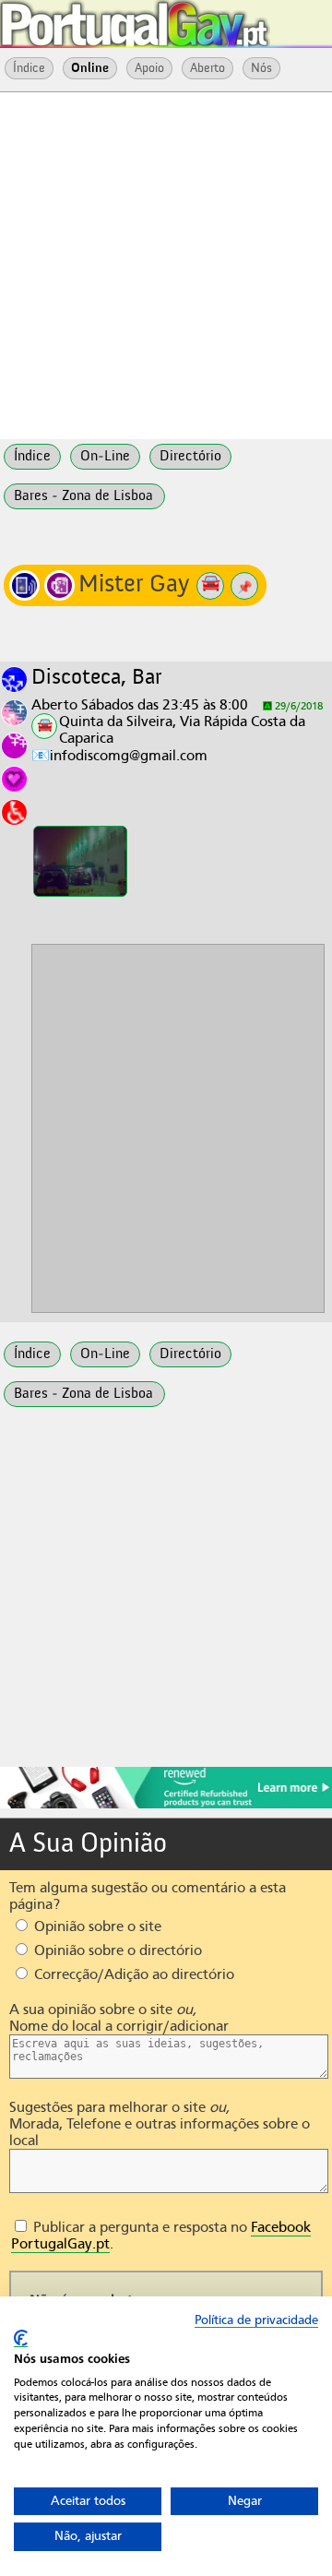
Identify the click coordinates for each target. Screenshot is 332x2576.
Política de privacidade (256, 2320)
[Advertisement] (166, 264)
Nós (261, 68)
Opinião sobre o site (96, 1926)
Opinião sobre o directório (116, 1950)
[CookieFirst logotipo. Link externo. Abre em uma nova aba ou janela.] (21, 2338)
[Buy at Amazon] (166, 1806)
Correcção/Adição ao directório (132, 1974)
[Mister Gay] (80, 861)
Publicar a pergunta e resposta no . (161, 2236)
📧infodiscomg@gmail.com (119, 756)
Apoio (149, 68)
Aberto (207, 68)
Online (90, 68)
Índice (29, 68)
